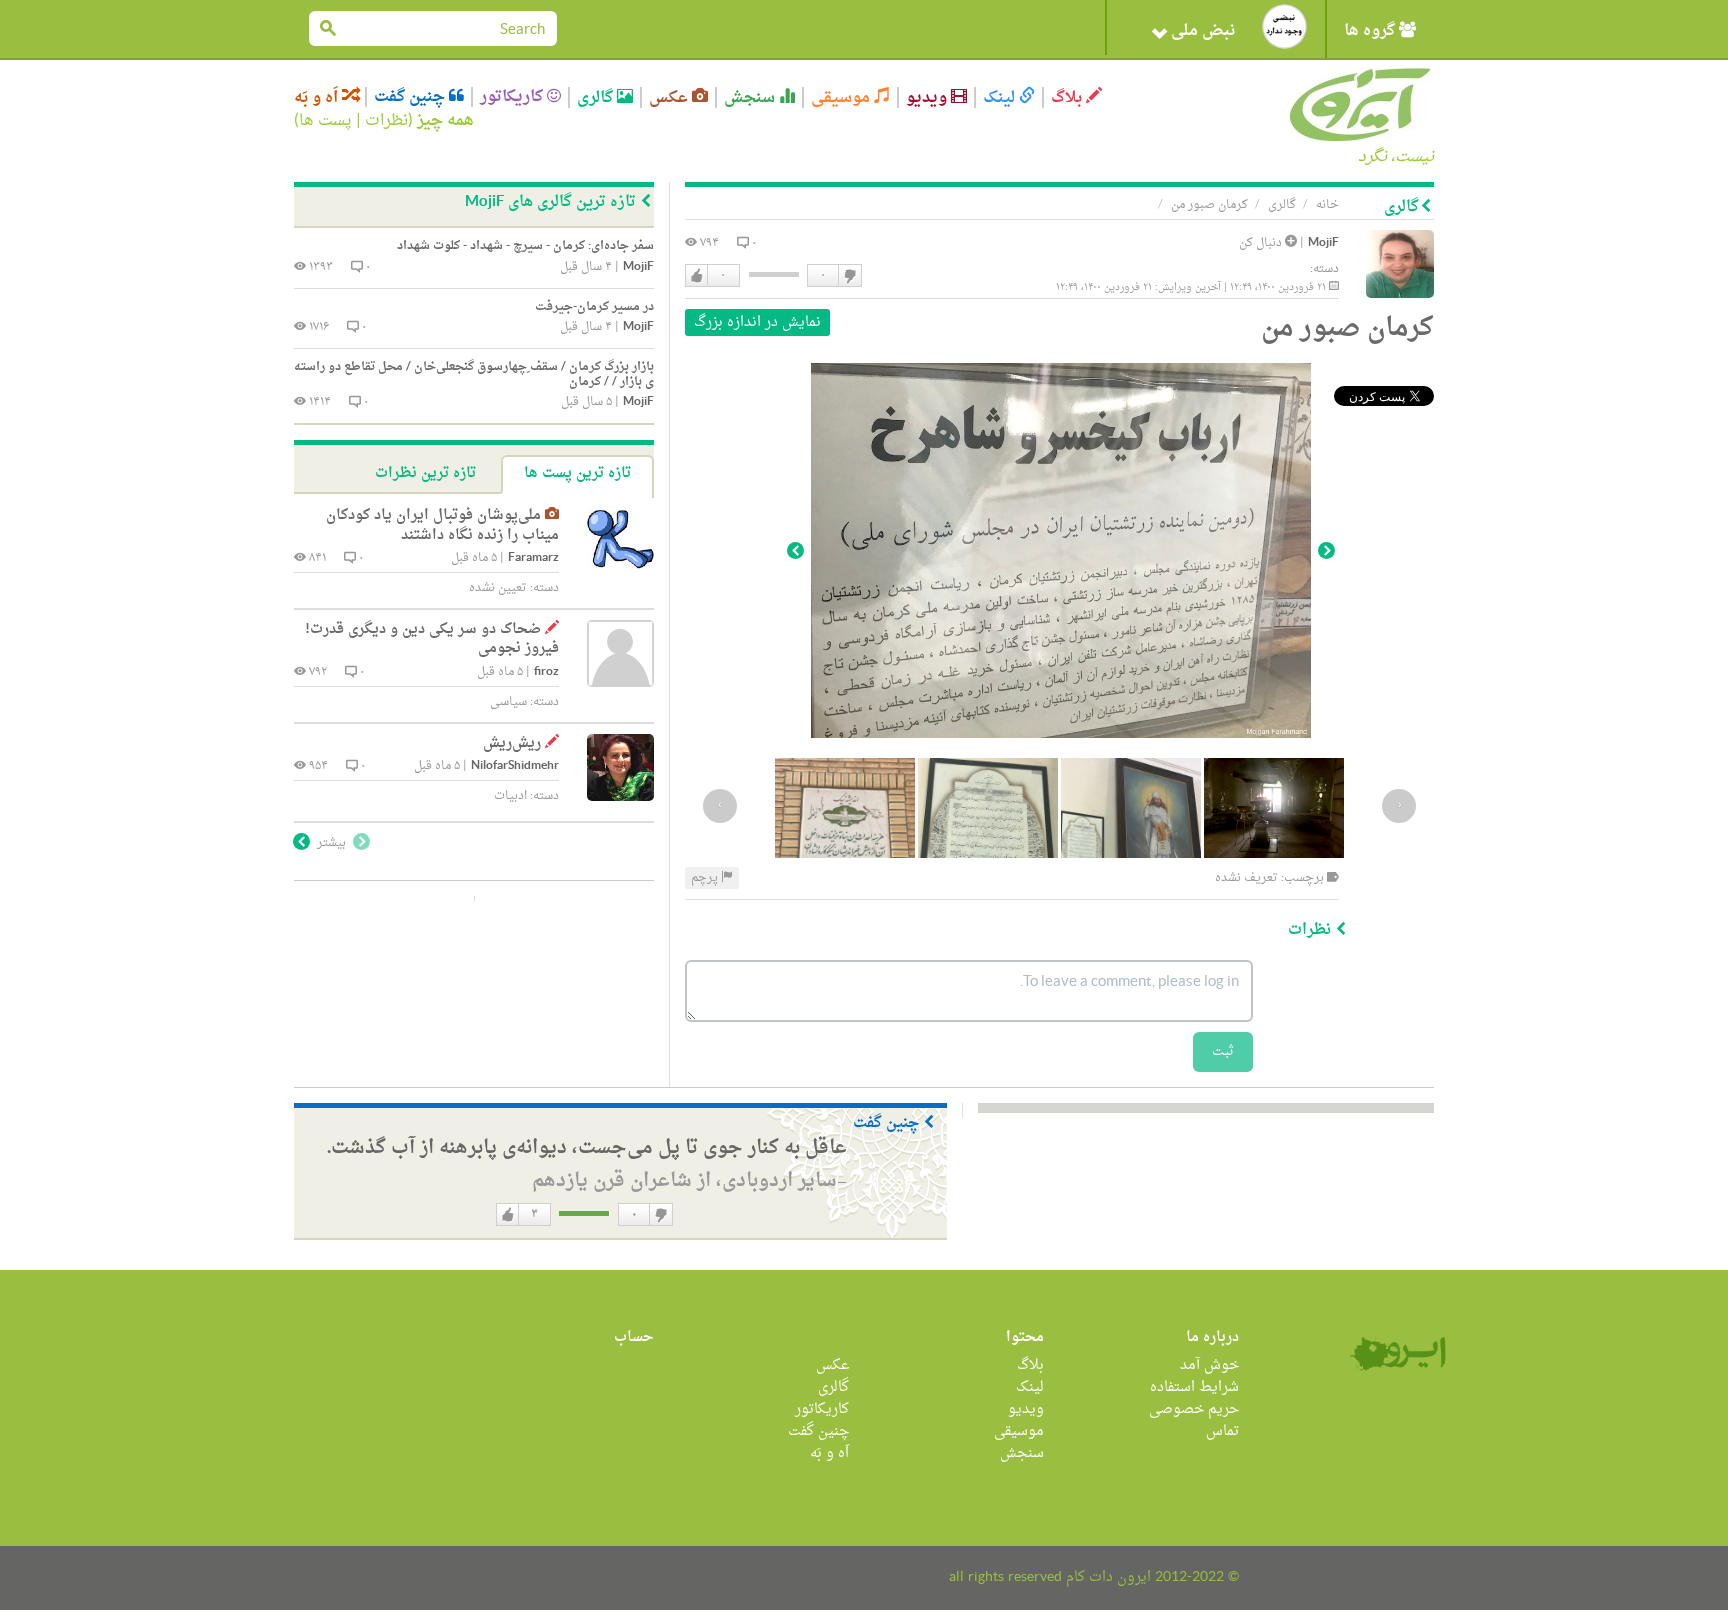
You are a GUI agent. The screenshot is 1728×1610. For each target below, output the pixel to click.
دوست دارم (697, 276)
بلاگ (1068, 97)
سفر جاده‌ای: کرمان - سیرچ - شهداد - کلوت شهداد (525, 246)
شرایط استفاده (1194, 1387)
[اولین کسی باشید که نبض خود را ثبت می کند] (1284, 26)
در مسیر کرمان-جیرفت (594, 307)
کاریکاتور (513, 97)
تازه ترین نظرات (425, 473)
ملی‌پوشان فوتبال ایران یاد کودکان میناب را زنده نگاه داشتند (442, 525)
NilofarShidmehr (515, 766)
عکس (670, 97)
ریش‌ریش (512, 743)
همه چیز (445, 121)
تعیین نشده (498, 588)
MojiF (1323, 243)
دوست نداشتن (849, 276)
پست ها (325, 121)
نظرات (386, 121)
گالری (597, 97)
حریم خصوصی (1194, 1409)
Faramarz (533, 558)
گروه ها (1371, 31)
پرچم (706, 878)
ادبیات (510, 796)
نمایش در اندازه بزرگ (757, 322)
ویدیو (928, 97)
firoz (546, 672)
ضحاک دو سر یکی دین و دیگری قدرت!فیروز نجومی (432, 639)
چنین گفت (411, 97)
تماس (1222, 1431)
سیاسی (508, 702)
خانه (1327, 205)
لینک (1001, 97)
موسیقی (842, 97)
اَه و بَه (318, 97)
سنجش (751, 97)
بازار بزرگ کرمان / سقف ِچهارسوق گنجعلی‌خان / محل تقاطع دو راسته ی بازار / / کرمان (474, 374)
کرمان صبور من (1209, 205)
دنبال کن (1262, 243)
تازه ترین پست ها (577, 473)
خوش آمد (1209, 1365)
